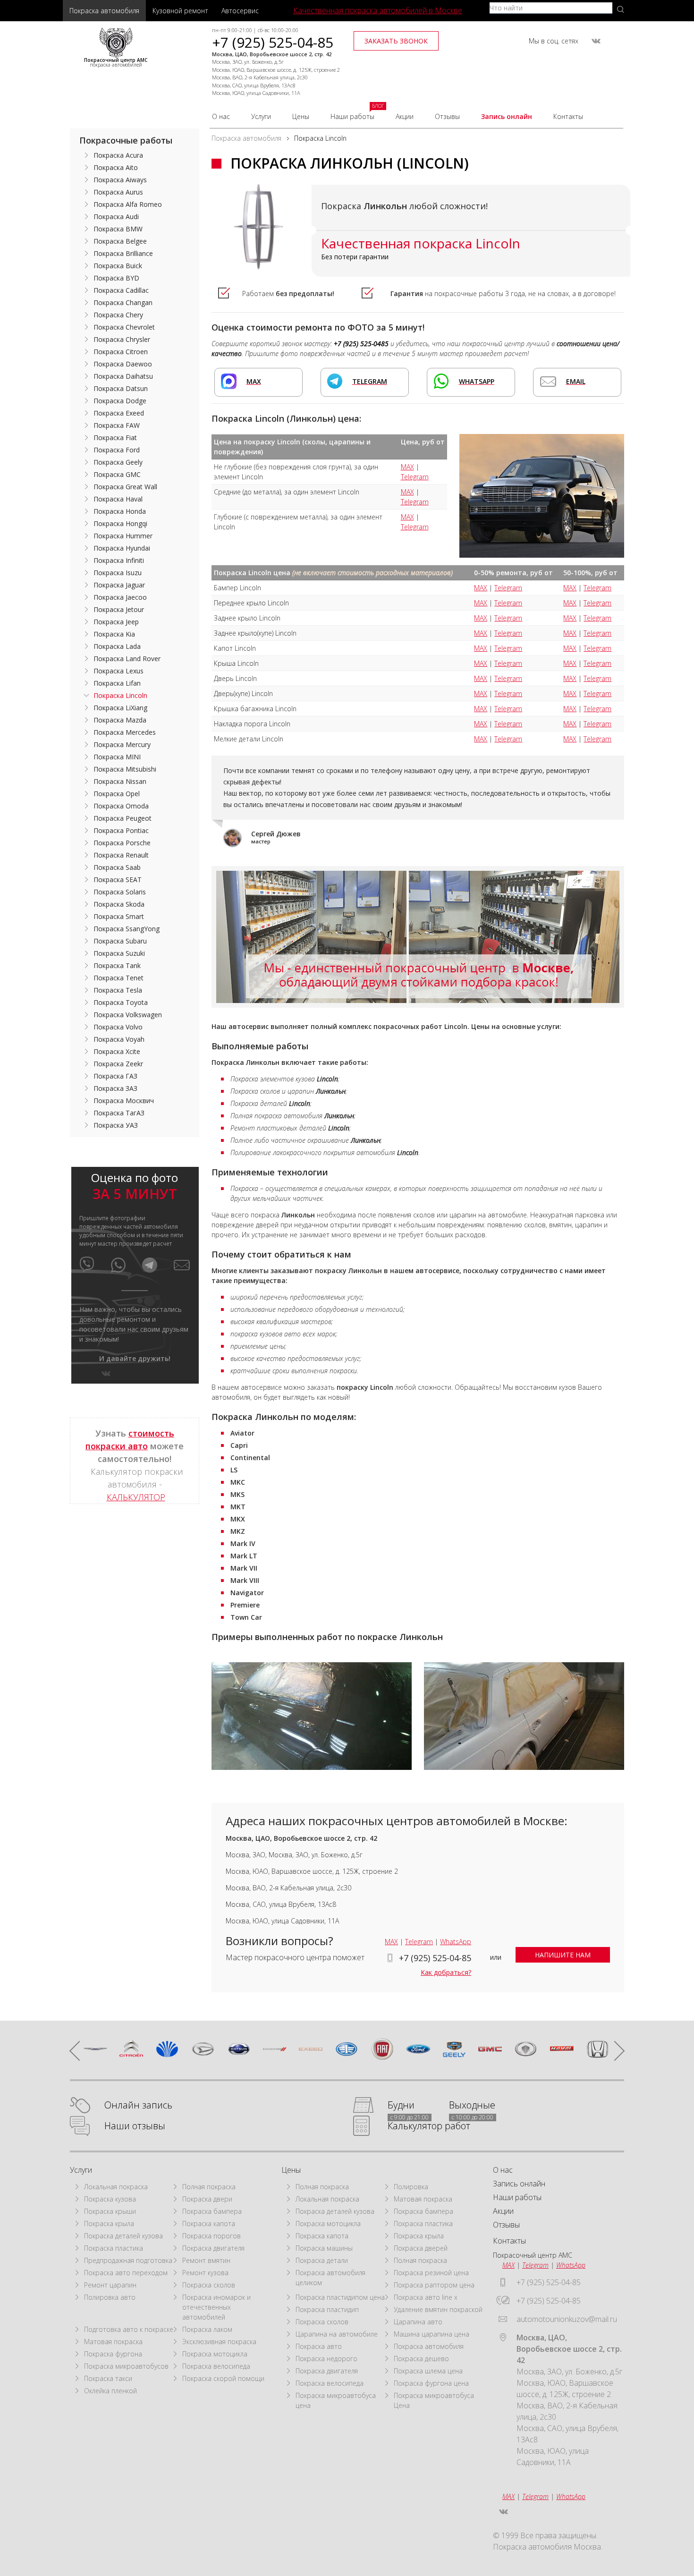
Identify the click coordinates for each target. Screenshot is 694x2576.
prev (79, 2050)
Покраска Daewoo (123, 364)
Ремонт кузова (205, 2273)
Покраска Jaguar (119, 585)
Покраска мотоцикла (215, 2354)
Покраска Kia (114, 634)
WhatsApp (456, 1942)
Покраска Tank (117, 965)
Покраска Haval (118, 499)
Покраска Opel (117, 794)
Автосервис (240, 11)
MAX (407, 467)
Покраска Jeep (116, 622)
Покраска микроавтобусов (126, 2366)
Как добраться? (446, 1972)
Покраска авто (319, 2346)
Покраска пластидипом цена (340, 2297)
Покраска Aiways (120, 180)
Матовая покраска (113, 2342)
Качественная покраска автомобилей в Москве (378, 10)
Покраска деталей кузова (123, 2236)
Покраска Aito (116, 167)
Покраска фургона (113, 2354)
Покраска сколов (209, 2285)
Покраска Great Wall (125, 487)
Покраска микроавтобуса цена (336, 2400)
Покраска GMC (117, 474)
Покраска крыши (110, 2211)
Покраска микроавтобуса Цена (434, 2400)
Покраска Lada (117, 646)
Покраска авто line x (426, 2297)
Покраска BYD (116, 278)
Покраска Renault (121, 855)
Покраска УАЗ (116, 1125)
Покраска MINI (117, 757)
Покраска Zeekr (118, 1064)
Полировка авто (110, 2297)
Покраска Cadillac (121, 290)
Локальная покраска (116, 2187)
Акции (405, 116)
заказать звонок (396, 41)
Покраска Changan (123, 302)
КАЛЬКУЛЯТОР (136, 1497)
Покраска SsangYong (127, 929)
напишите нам (563, 1955)
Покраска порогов (212, 2236)
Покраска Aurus (118, 192)
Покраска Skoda (119, 904)
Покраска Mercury (122, 744)
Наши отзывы (135, 2126)
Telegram (415, 477)
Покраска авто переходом (126, 2273)
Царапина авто (418, 2322)
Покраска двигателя (213, 2248)
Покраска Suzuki (119, 953)
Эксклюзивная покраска (219, 2342)
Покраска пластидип (327, 2309)
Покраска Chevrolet (124, 327)
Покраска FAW (117, 425)
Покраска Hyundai (122, 548)
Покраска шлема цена (428, 2371)
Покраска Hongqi (120, 523)
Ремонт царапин (110, 2285)
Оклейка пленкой (110, 2391)
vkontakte (596, 41)
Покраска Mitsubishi (125, 769)
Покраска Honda (120, 511)
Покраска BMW (118, 229)
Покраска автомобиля (104, 11)
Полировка (411, 2187)
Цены (301, 116)
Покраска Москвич (124, 1101)
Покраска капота (209, 2223)
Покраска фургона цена (431, 2383)
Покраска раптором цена (434, 2285)
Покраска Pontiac (121, 830)
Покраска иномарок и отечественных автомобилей (216, 2307)
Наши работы (352, 116)
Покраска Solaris (120, 892)
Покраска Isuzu (118, 573)
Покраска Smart (119, 916)
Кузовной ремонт (180, 11)
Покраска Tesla (118, 990)
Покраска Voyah (119, 1039)
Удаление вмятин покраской (438, 2309)
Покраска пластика (114, 2248)
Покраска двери (207, 2199)
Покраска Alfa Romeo (128, 204)
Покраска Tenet (118, 978)
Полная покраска (209, 2187)
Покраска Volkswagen (128, 1015)
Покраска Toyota (121, 1002)
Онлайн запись (138, 2105)
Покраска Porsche (122, 843)
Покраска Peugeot (123, 818)
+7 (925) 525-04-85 (273, 42)
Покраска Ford (117, 450)
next (615, 2050)
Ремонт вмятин (206, 2260)
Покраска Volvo (118, 1027)
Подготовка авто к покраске (129, 2329)
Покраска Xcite (117, 1051)
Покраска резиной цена (431, 2273)
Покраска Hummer (123, 536)
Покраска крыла (109, 2223)
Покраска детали (322, 2260)
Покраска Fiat (115, 438)
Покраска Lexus (118, 671)
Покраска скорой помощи (223, 2378)
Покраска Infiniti (119, 560)
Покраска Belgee (120, 241)
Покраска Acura (118, 155)
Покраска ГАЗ (115, 1076)
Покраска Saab (117, 867)
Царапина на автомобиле (337, 2334)
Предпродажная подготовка (128, 2260)
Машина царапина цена (432, 2334)
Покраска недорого (326, 2359)
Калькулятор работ (429, 2126)
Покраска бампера (212, 2211)
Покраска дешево (421, 2359)
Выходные (472, 2105)
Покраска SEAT (118, 880)
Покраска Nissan (120, 781)
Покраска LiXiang (120, 708)
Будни (401, 2105)
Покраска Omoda (121, 806)
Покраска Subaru (120, 941)
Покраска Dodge (120, 401)
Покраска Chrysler (122, 339)
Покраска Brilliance (123, 253)
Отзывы (447, 116)
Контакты (568, 116)
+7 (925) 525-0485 (361, 344)
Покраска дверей (421, 2248)
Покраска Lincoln (120, 695)
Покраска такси (108, 2378)
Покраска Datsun (121, 388)
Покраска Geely (118, 462)
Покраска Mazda (120, 720)
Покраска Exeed (119, 413)
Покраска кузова (110, 2199)
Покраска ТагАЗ (119, 1113)
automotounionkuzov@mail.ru (567, 2319)
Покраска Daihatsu (123, 376)
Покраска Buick (118, 266)
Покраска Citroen (121, 352)
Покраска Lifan (117, 683)
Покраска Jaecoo (120, 597)
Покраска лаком (207, 2329)
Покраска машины (324, 2248)
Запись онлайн (507, 116)
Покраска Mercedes (125, 732)
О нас (221, 116)
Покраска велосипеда (216, 2366)
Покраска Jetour (119, 609)
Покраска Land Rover (127, 659)
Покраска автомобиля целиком (330, 2278)
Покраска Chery (118, 315)
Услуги (261, 116)
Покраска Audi (116, 217)
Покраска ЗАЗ (115, 1088)
